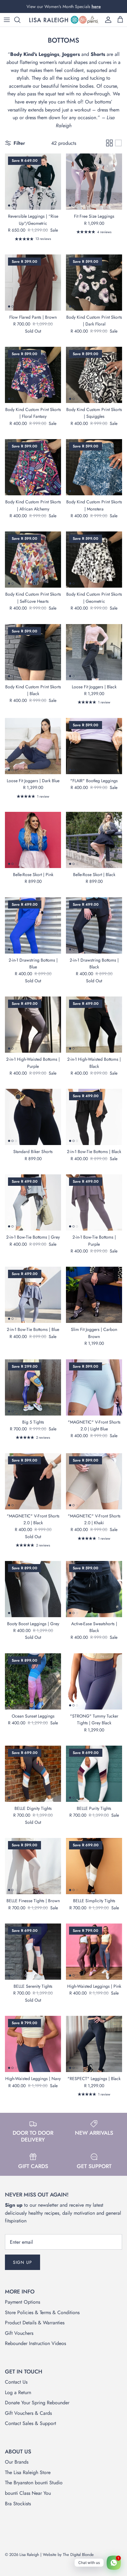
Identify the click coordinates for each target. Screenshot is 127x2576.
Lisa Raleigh (29, 2555)
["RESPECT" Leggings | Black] (94, 2044)
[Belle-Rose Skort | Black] (94, 840)
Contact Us (16, 2382)
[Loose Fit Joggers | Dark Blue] (33, 746)
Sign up (23, 2262)
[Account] (107, 20)
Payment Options (23, 2302)
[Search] (20, 20)
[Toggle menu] (7, 20)
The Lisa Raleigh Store (28, 2472)
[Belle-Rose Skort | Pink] (33, 840)
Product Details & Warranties (35, 2323)
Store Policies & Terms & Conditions (42, 2312)
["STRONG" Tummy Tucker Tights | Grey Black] (94, 1681)
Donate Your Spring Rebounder (37, 2403)
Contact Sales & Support (31, 2423)
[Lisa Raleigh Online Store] (63, 20)
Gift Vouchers (19, 2333)
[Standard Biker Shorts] (33, 1117)
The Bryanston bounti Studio (34, 2483)
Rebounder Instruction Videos (35, 2343)
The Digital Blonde (78, 2555)
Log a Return (18, 2392)
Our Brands (17, 2462)
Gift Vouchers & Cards (28, 2413)
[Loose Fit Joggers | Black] (94, 652)
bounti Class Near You (28, 2493)
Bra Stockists (18, 2504)
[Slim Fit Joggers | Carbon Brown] (94, 1295)
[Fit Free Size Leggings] (94, 182)
